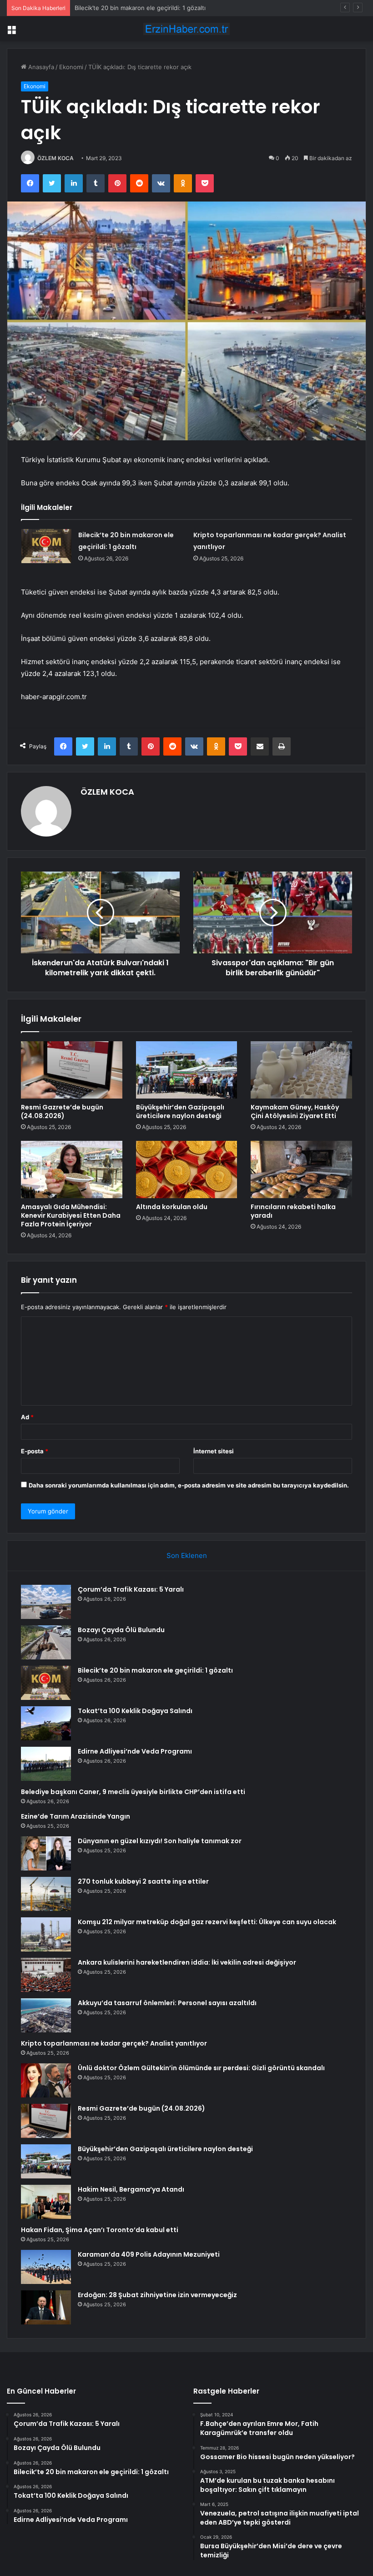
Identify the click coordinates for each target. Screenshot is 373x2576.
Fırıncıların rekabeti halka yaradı (293, 1211)
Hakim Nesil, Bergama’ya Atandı (131, 2189)
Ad (27, 1417)
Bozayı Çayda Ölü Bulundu (121, 1630)
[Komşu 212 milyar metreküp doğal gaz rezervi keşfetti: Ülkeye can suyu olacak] (46, 1934)
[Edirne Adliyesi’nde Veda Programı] (46, 1764)
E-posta (35, 1451)
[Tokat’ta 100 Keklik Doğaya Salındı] (46, 1723)
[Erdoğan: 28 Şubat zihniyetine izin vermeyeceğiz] (46, 2307)
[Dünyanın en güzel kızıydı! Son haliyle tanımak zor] (46, 1853)
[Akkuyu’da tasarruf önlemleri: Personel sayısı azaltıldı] (46, 2015)
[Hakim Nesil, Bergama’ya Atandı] (46, 2202)
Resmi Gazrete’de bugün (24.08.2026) (62, 1112)
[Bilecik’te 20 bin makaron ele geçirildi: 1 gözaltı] (46, 546)
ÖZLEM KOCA (55, 158)
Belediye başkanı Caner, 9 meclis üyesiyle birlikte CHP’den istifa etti (133, 1792)
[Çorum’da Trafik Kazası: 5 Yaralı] (46, 1602)
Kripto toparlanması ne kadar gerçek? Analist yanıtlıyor (114, 2043)
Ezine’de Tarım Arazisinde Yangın (76, 1816)
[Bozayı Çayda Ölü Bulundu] (46, 1642)
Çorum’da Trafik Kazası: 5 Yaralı (131, 1589)
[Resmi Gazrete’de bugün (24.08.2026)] (72, 1070)
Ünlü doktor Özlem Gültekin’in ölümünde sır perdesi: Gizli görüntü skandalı (201, 2068)
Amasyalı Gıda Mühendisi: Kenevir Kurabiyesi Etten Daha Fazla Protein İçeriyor (71, 1215)
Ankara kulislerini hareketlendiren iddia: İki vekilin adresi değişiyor (187, 1962)
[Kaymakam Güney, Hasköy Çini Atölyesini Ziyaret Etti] (301, 1070)
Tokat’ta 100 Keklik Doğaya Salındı (135, 1711)
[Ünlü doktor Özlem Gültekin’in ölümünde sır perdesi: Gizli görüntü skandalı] (46, 2080)
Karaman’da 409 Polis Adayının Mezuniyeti (149, 2254)
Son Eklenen (187, 1555)
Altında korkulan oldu (172, 1207)
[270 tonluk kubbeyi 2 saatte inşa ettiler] (46, 1894)
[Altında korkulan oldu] (187, 1170)
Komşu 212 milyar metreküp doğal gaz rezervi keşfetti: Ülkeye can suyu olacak (207, 1922)
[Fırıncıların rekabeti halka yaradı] (301, 1170)
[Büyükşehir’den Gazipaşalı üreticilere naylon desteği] (187, 1070)
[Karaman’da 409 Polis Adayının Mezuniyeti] (46, 2267)
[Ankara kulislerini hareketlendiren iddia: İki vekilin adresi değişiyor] (46, 1975)
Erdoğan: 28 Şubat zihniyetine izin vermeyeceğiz (157, 2295)
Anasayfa (40, 67)
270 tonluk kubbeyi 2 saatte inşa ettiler (143, 1881)
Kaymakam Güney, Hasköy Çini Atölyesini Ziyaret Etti (295, 1112)
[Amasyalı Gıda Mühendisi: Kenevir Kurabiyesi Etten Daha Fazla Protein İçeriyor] (72, 1170)
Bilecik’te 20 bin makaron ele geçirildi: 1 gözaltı (140, 8)
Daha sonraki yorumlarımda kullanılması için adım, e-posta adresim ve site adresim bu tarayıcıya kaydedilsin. (189, 1485)
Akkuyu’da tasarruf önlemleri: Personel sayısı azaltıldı (167, 2003)
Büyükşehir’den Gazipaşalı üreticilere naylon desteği (180, 1112)
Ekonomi (71, 67)
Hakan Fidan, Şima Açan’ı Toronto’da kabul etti (100, 2230)
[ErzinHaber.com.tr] (186, 29)
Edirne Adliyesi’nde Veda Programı (135, 1751)
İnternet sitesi (214, 1451)
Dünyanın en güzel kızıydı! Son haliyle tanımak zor (160, 1841)
